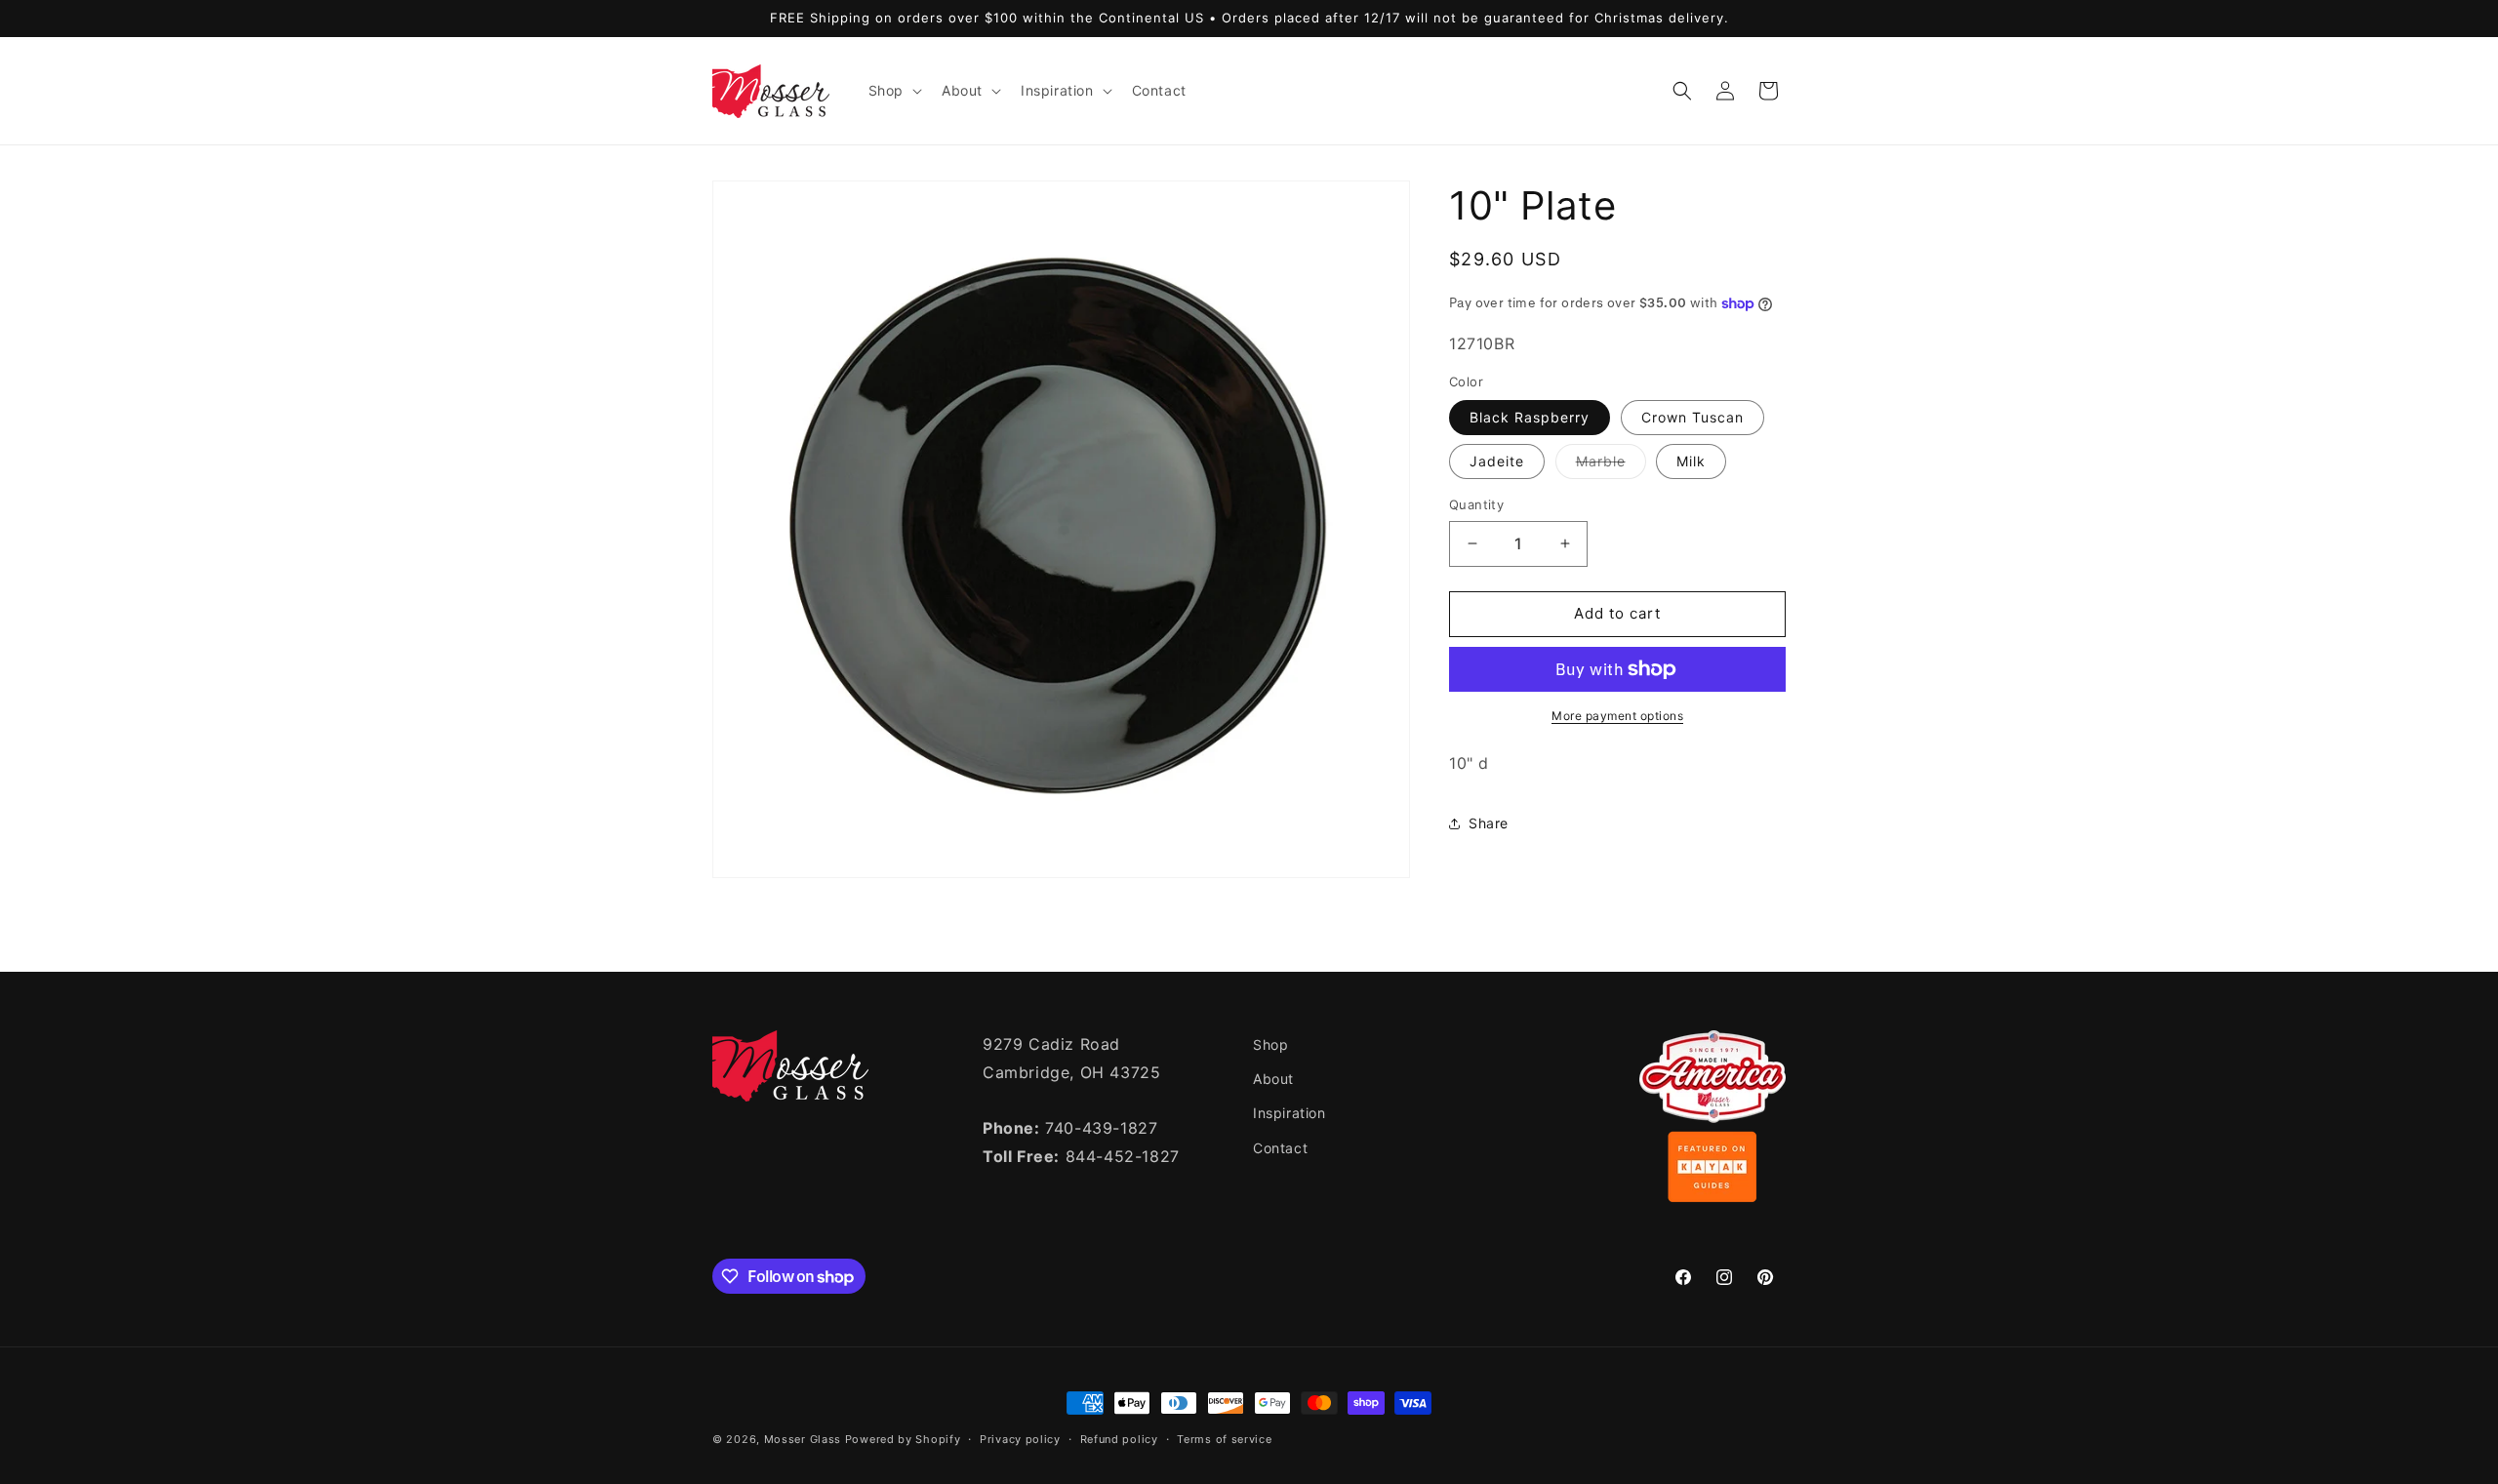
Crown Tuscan (1692, 417)
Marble (1611, 465)
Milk (1691, 461)
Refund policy (1119, 1439)
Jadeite (1497, 461)
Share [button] (1489, 823)
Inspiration (1289, 1113)
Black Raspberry (1530, 417)
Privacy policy (1020, 1439)
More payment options (1617, 716)
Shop (1270, 1044)
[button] (893, 91)
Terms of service (1224, 1439)
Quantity (1476, 504)
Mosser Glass (803, 1439)
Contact (1280, 1148)
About (1273, 1079)
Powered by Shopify (903, 1439)
